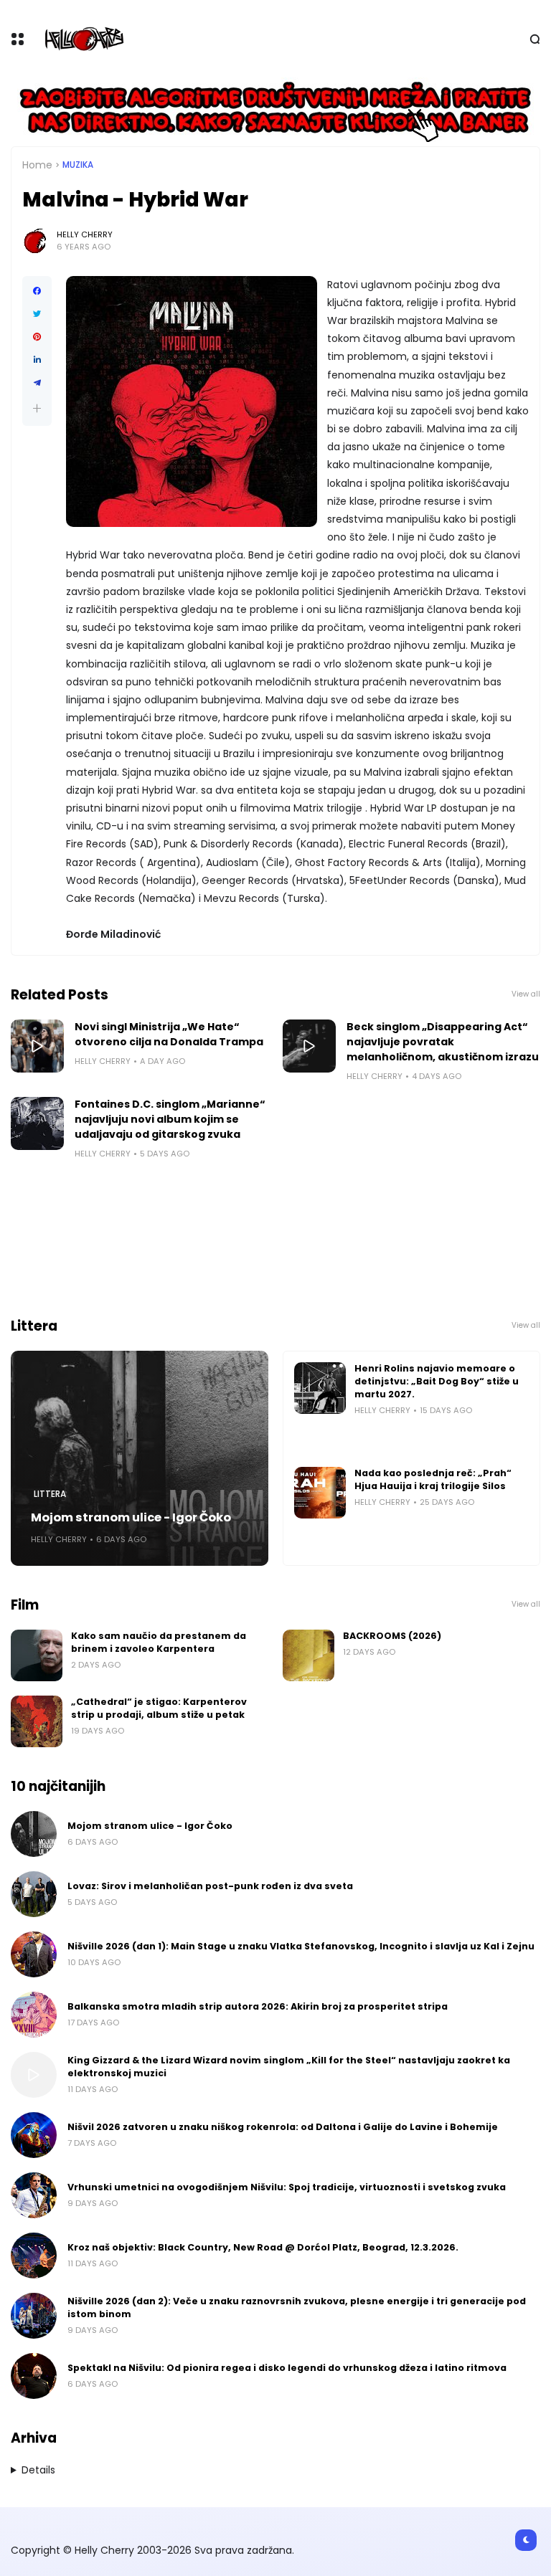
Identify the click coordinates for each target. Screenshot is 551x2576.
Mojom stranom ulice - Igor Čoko (131, 1517)
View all (526, 994)
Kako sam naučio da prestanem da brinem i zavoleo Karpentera (159, 1642)
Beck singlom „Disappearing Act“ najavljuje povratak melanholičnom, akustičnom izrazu (443, 1042)
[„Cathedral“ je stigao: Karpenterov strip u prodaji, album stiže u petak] (37, 1721)
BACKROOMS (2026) (392, 1636)
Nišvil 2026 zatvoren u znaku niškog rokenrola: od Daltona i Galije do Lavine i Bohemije (283, 2127)
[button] (37, 408)
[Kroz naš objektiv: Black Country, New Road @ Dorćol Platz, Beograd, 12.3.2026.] (34, 2256)
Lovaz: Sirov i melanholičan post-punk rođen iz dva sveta (210, 1886)
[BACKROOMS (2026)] (309, 1655)
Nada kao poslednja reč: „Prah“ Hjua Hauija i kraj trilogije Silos (433, 1479)
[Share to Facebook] (37, 291)
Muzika (78, 165)
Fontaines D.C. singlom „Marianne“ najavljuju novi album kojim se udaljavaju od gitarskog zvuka (170, 1119)
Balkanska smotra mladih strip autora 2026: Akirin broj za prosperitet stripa (258, 2006)
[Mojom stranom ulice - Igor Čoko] (140, 1458)
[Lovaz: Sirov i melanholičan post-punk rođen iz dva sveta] (34, 1894)
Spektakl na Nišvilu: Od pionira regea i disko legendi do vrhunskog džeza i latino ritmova (287, 2368)
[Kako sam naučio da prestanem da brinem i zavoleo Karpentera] (37, 1655)
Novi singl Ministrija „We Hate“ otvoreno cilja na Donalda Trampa (169, 1034)
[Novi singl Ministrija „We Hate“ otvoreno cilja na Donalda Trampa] (37, 1046)
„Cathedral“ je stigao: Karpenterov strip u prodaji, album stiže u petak (159, 1708)
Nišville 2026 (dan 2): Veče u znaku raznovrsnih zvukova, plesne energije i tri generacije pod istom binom (297, 2308)
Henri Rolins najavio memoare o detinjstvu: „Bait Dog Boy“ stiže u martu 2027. (437, 1381)
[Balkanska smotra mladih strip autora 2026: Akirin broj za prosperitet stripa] (34, 2015)
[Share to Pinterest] (37, 337)
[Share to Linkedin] (37, 360)
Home (37, 165)
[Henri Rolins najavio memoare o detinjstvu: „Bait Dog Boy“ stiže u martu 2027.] (320, 1388)
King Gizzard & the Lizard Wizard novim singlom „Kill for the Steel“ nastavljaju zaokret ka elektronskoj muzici (289, 2067)
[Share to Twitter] (37, 314)
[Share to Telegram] (37, 383)
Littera (50, 1494)
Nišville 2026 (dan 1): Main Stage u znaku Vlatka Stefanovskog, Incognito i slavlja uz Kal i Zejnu (301, 1946)
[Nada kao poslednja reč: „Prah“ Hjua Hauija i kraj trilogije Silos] (320, 1493)
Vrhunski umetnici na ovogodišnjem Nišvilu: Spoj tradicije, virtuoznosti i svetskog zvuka (287, 2187)
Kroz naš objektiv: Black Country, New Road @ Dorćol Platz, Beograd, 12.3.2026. (263, 2247)
